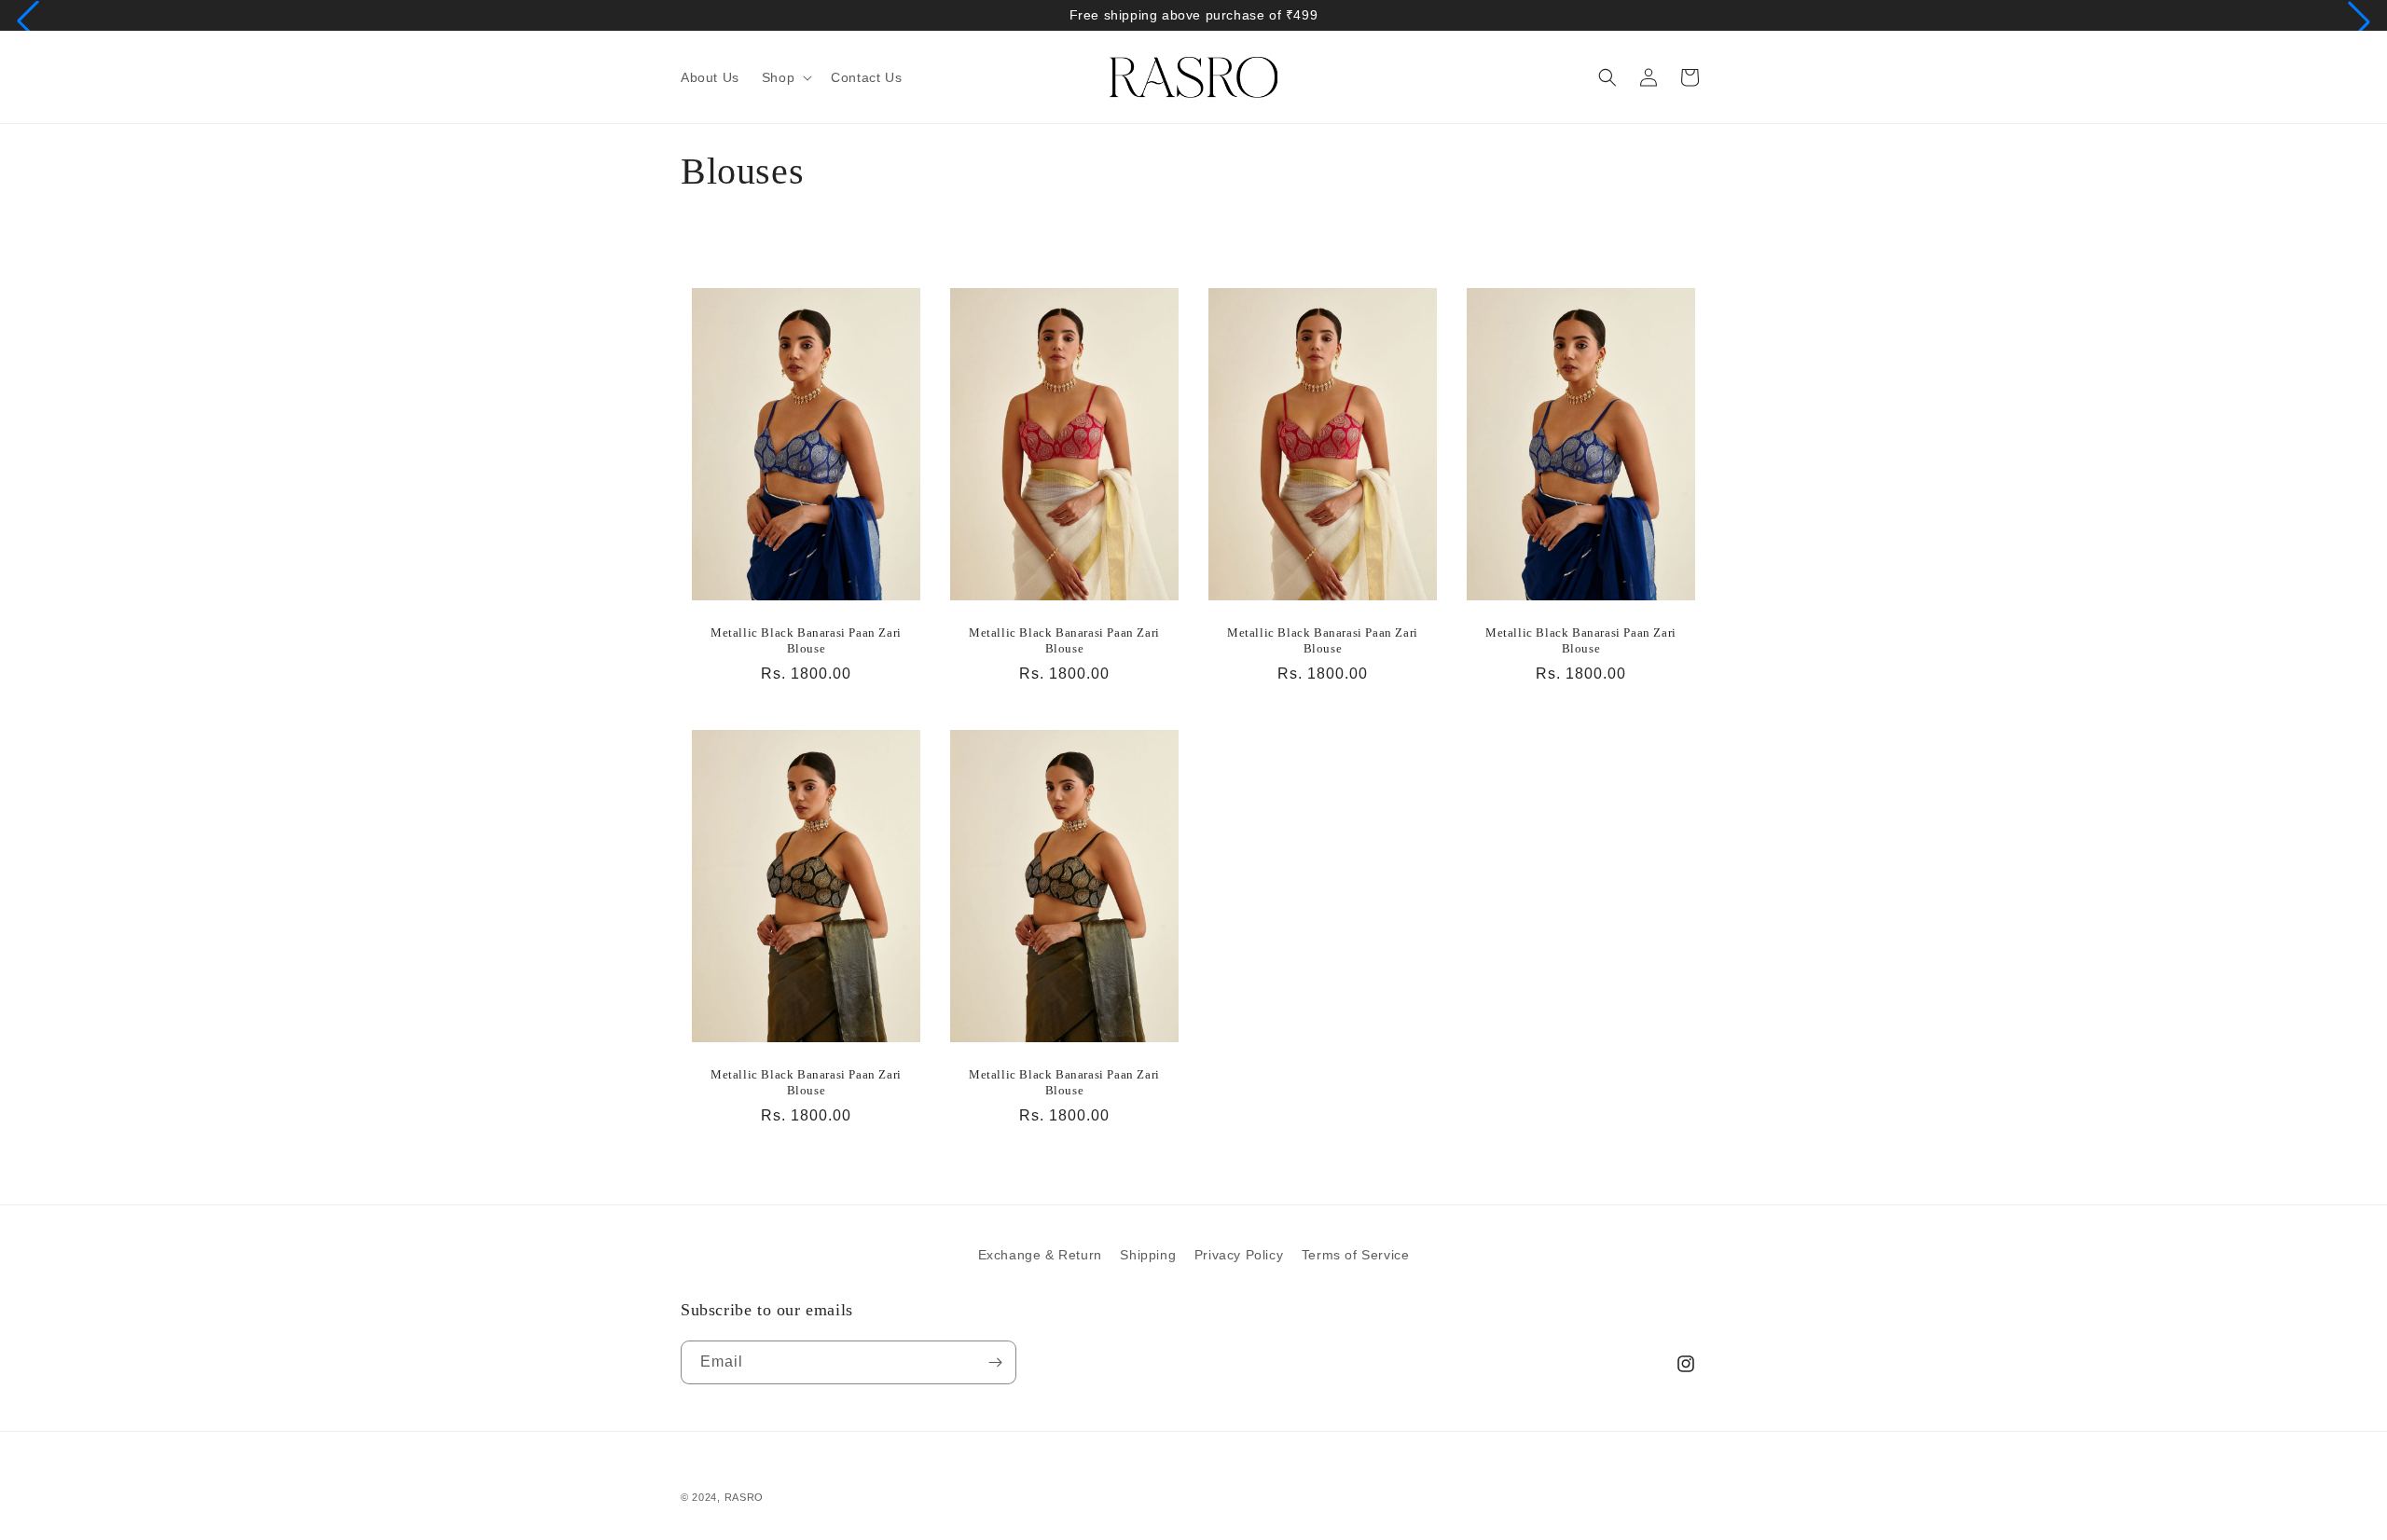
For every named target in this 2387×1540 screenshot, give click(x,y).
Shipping (1148, 1255)
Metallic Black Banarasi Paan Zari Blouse (806, 640)
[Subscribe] (995, 1362)
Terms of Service (1356, 1255)
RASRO (745, 1497)
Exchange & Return (1040, 1255)
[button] (28, 21)
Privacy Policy (1239, 1255)
